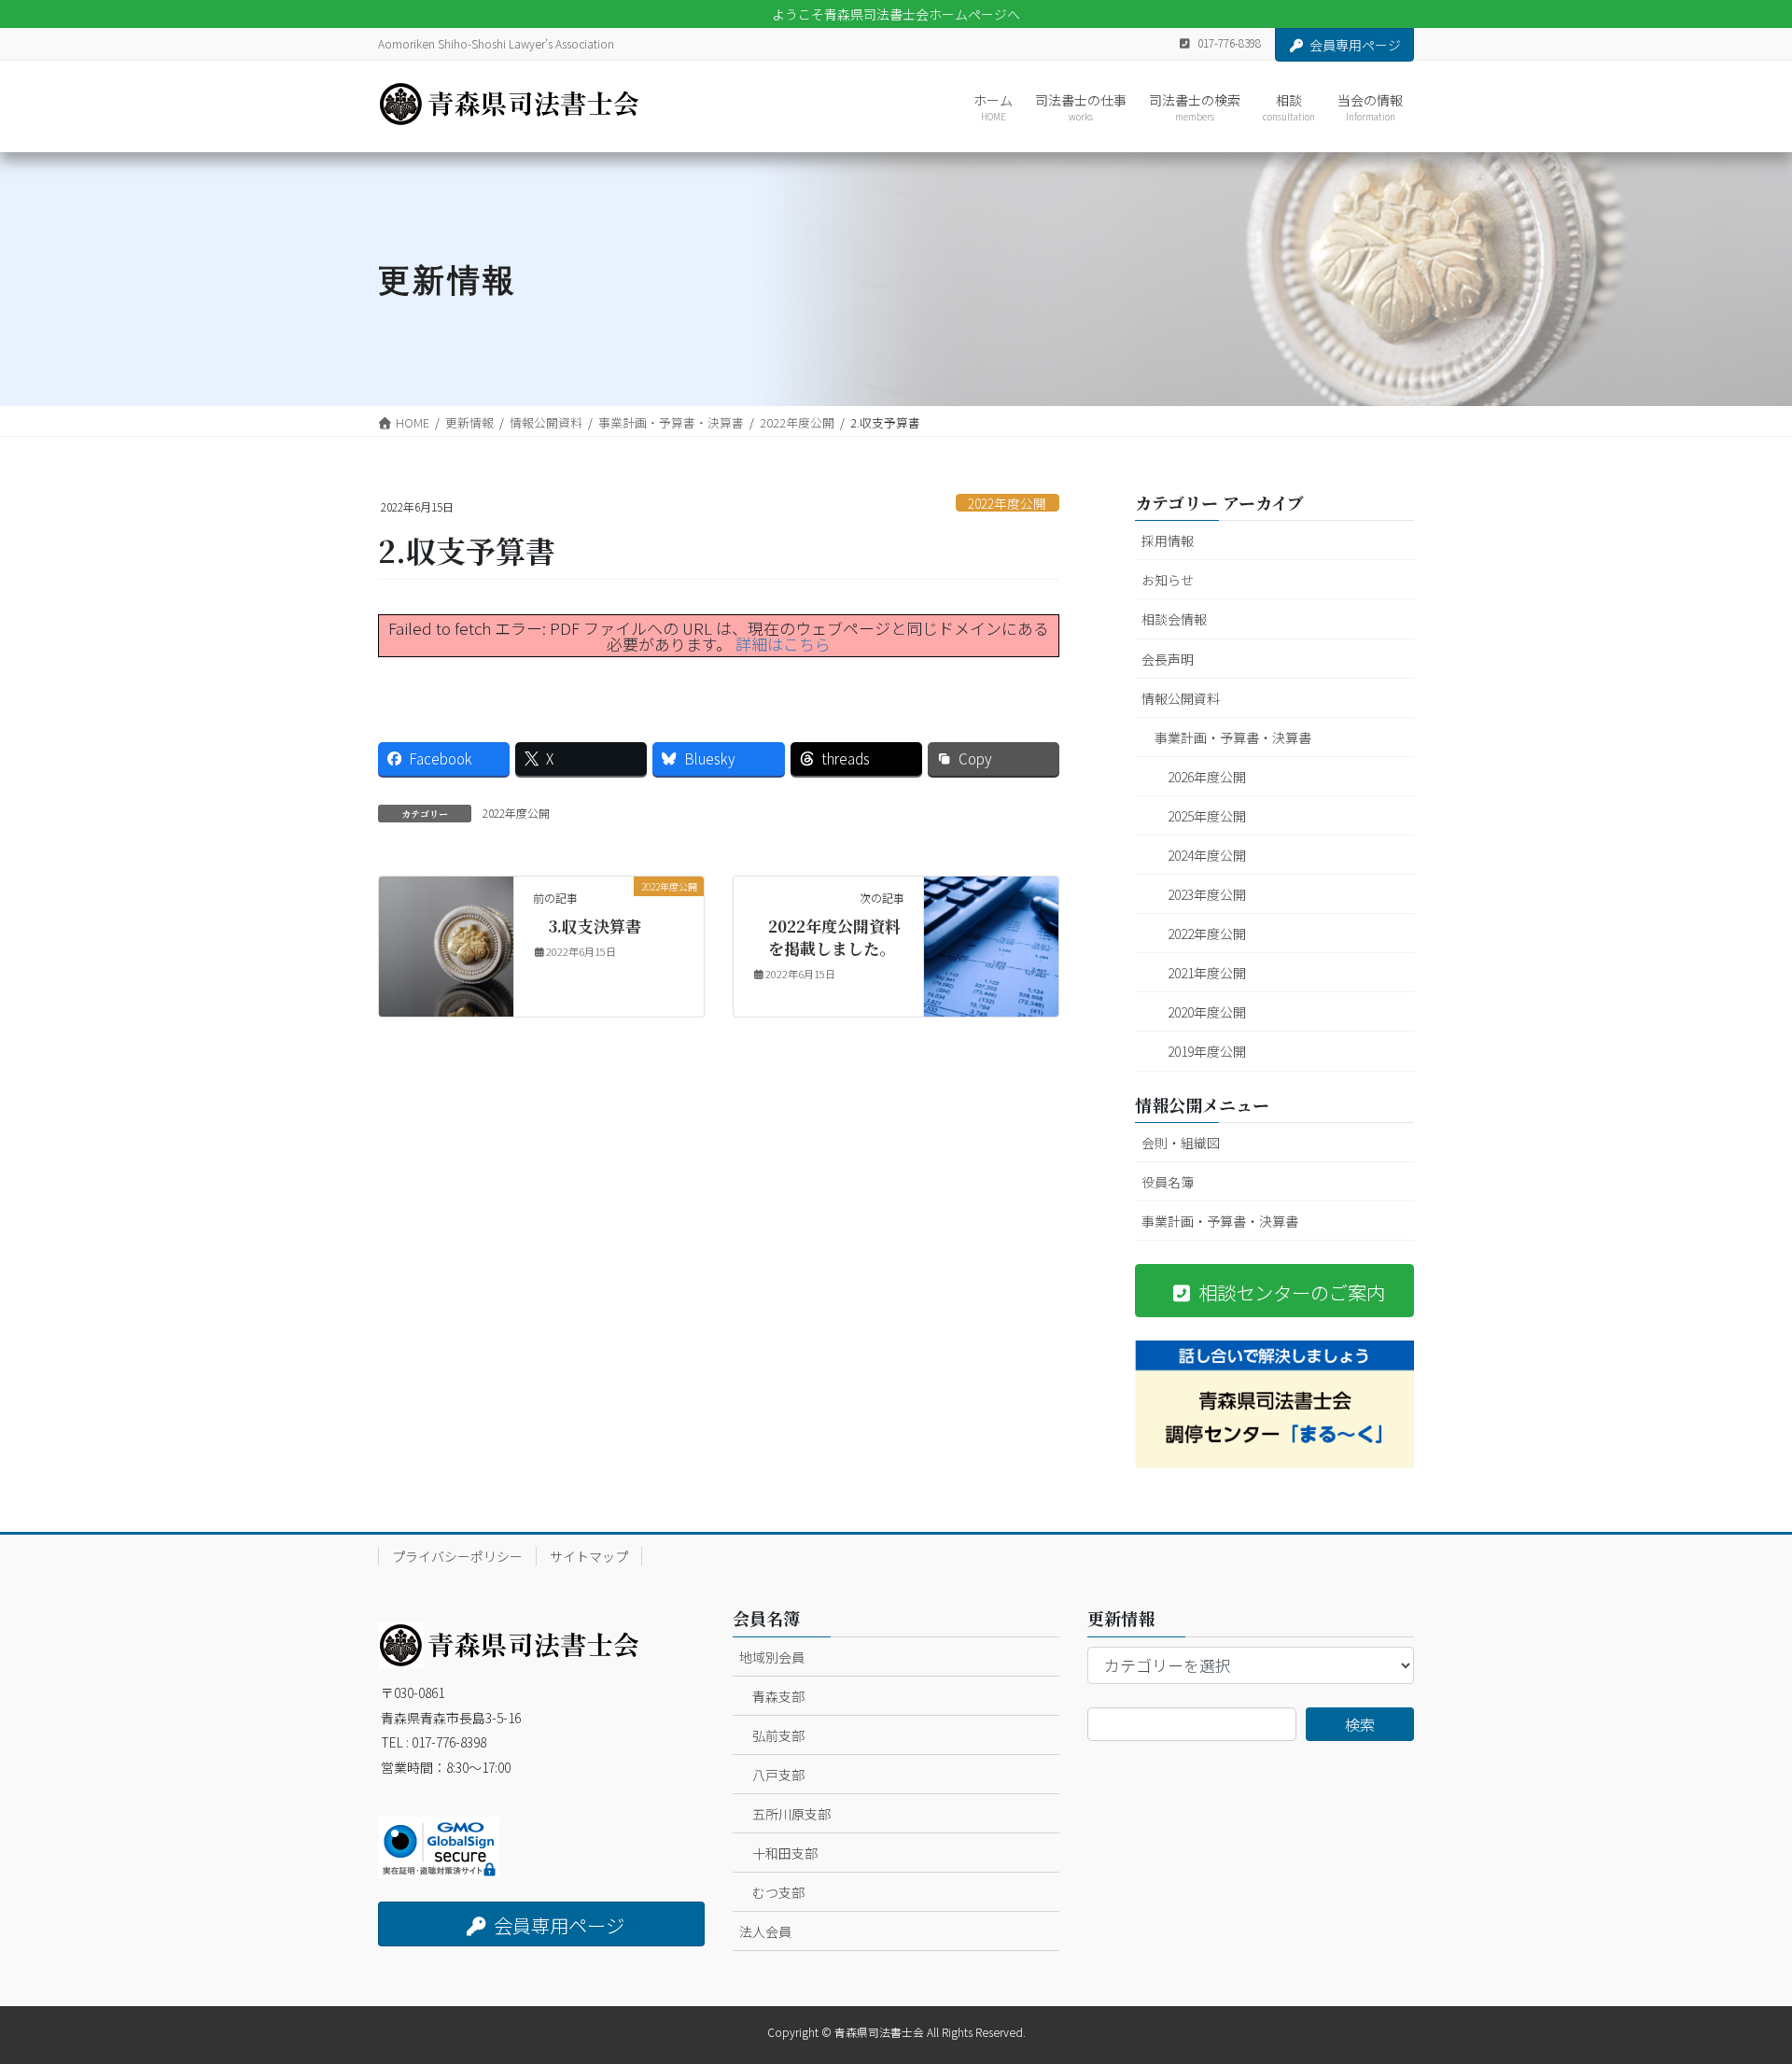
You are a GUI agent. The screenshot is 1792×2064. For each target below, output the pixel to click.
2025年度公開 (1207, 816)
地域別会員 (772, 1657)
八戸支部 (778, 1775)
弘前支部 (778, 1735)
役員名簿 (1168, 1182)
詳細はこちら (783, 644)
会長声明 (1168, 659)
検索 (1360, 1724)
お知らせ (1168, 580)
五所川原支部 (791, 1814)
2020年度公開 (1207, 1012)
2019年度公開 (1207, 1051)
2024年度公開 (1207, 855)
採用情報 (1168, 541)
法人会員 (765, 1931)
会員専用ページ (1355, 45)
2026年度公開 (1207, 777)
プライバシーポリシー (457, 1556)
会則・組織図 (1181, 1143)
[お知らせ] (991, 944)
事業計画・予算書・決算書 (1233, 737)
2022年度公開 (1007, 503)
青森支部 (778, 1696)
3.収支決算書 (595, 926)
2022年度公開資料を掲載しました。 (834, 937)
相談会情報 (1174, 619)
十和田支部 (785, 1853)
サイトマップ (589, 1556)
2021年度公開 (1207, 973)
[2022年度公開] (446, 944)
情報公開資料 (1181, 698)
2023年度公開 (1207, 894)
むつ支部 (778, 1892)
